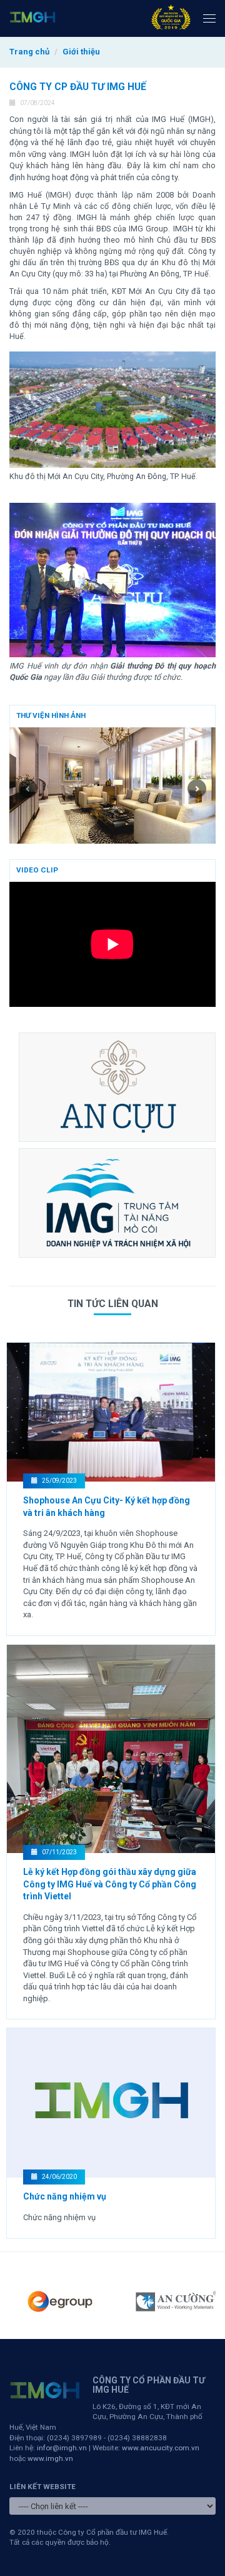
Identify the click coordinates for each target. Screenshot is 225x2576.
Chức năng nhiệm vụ (65, 2196)
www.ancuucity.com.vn (161, 2448)
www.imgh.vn (50, 2458)
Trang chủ (29, 52)
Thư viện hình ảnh (51, 715)
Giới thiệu (81, 52)
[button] (25, 785)
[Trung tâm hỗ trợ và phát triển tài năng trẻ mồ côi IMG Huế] (117, 1203)
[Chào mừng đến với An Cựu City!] (117, 1087)
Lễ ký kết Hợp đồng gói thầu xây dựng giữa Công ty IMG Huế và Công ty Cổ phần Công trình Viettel (110, 1884)
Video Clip (37, 870)
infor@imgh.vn (62, 2448)
